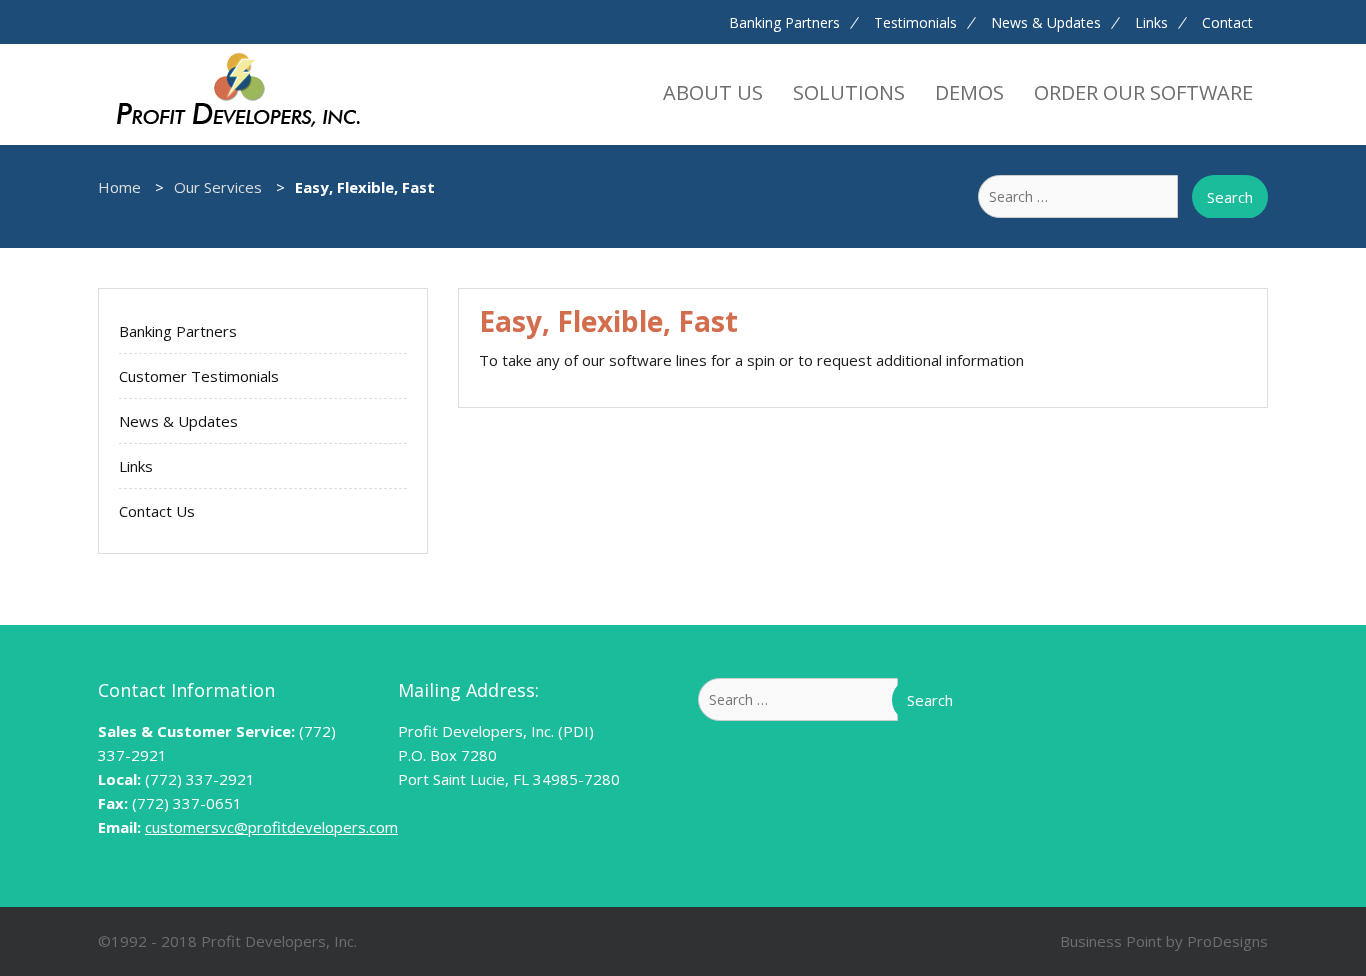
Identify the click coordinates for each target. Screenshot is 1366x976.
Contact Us (157, 511)
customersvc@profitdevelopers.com (271, 827)
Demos (969, 92)
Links (1151, 23)
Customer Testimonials (199, 376)
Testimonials (915, 23)
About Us (713, 92)
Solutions (849, 92)
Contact (1227, 23)
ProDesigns (1227, 941)
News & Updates (1046, 23)
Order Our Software (1143, 92)
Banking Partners (784, 23)
